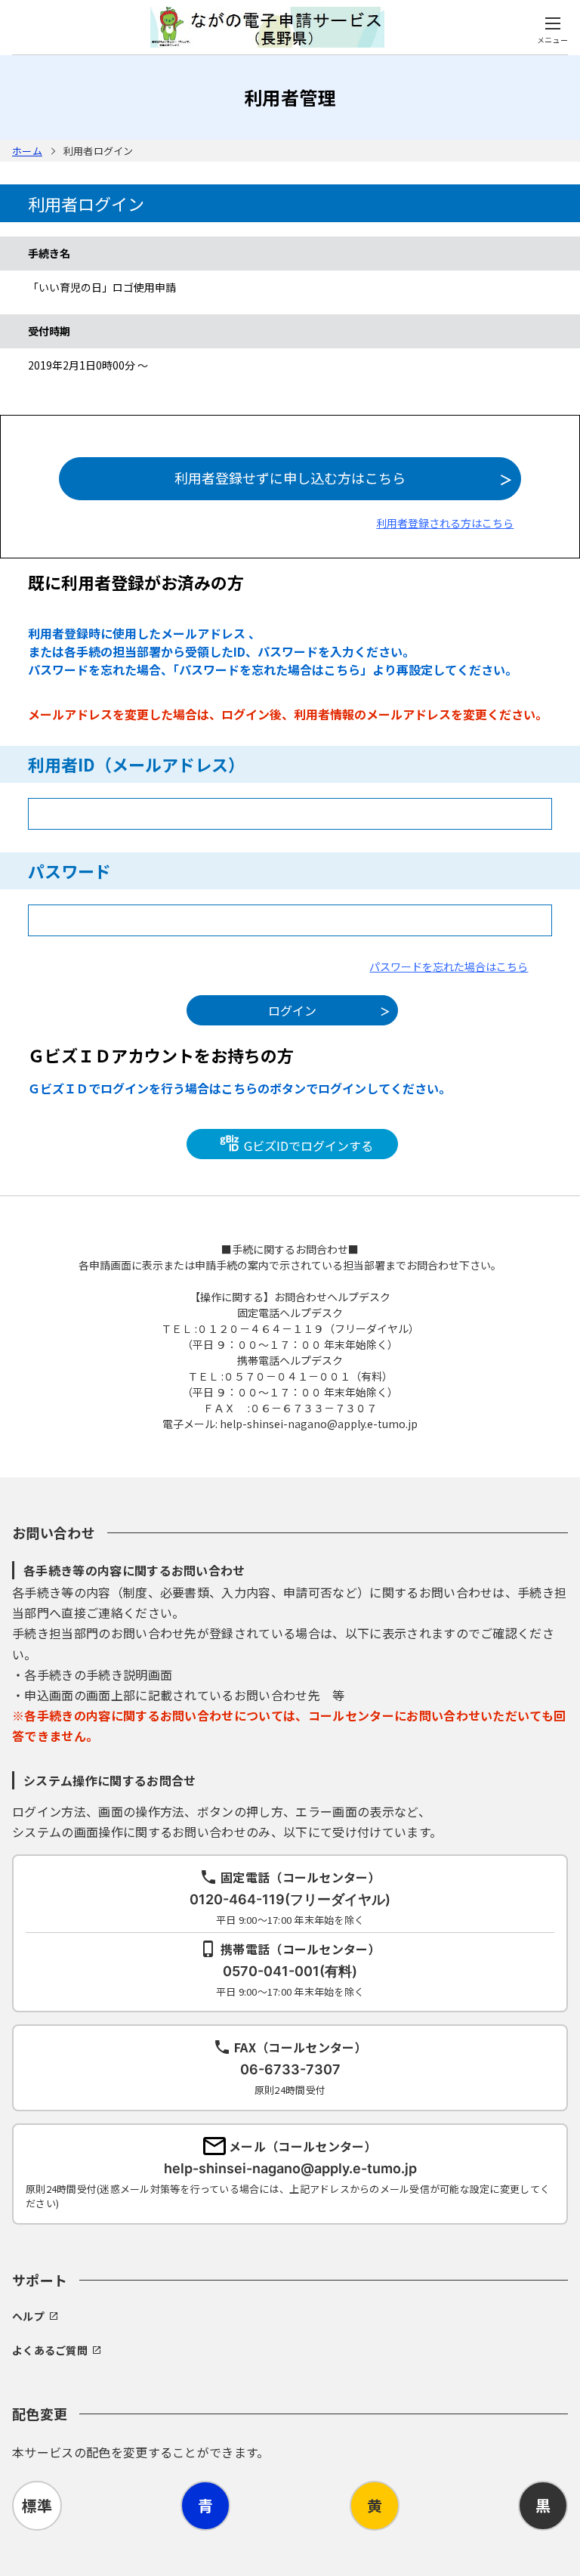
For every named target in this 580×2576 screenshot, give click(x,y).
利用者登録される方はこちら (445, 523)
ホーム (27, 151)
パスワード (69, 871)
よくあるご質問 (50, 2350)
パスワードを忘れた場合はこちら (449, 966)
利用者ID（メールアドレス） (136, 764)
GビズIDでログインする (307, 1146)
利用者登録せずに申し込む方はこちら (290, 478)
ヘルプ (28, 2316)
